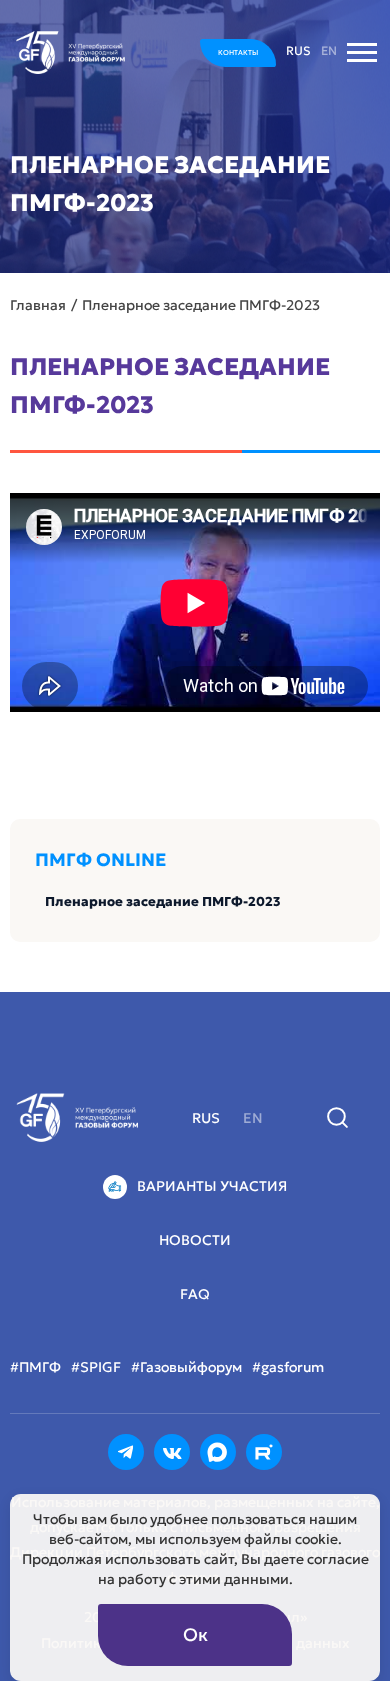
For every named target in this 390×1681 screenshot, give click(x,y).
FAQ (195, 1294)
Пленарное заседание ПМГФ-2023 (163, 901)
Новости (195, 1240)
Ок (195, 1634)
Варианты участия (212, 1186)
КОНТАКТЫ (238, 52)
